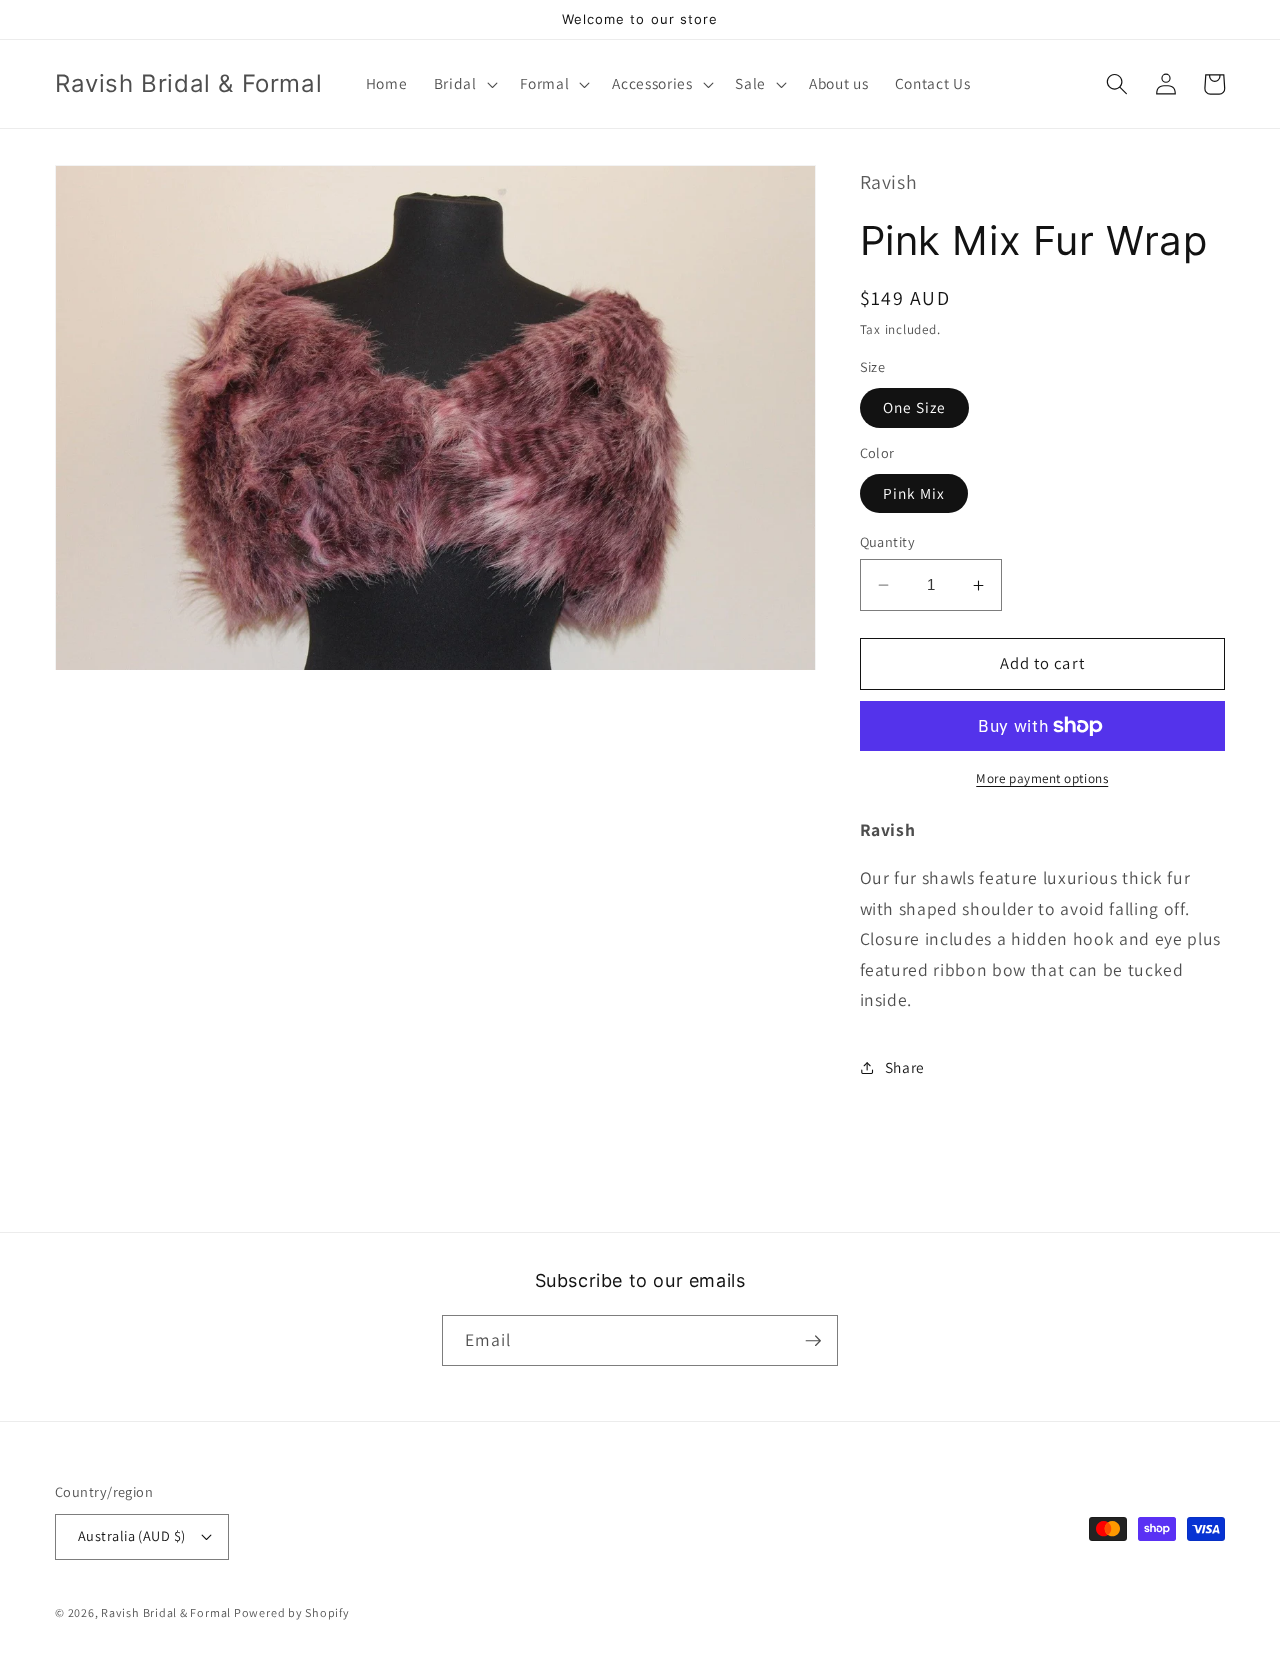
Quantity (888, 541)
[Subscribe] (813, 1341)
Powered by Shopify (292, 1612)
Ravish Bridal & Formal (167, 1612)
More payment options (1042, 778)
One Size (915, 408)
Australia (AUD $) (131, 1535)
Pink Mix (914, 493)
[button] (463, 84)
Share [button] (905, 1067)
